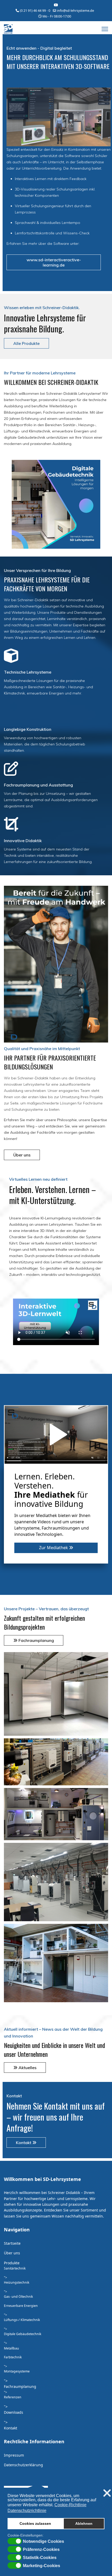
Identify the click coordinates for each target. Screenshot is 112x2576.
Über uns (22, 1155)
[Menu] (105, 29)
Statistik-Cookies (40, 2558)
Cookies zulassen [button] (35, 2523)
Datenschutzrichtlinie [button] (27, 2511)
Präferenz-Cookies (41, 2550)
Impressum (14, 2455)
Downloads (14, 2412)
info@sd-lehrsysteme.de (76, 11)
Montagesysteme (17, 2371)
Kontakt (24, 2143)
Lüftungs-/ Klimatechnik (22, 2320)
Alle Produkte (26, 343)
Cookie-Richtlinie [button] (70, 2505)
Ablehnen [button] (84, 2523)
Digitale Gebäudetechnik (23, 2334)
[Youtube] (56, 5)
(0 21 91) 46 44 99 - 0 (35, 11)
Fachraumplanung (36, 1640)
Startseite (12, 2243)
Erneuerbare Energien (21, 2306)
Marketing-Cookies (42, 2566)
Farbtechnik (13, 2357)
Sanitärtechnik (15, 2268)
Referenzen (13, 2397)
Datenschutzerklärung (23, 2465)
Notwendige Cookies (43, 2542)
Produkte (12, 2263)
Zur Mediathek (54, 1548)
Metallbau (11, 2348)
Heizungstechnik (17, 2282)
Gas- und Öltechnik (18, 2297)
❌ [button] (107, 2493)
